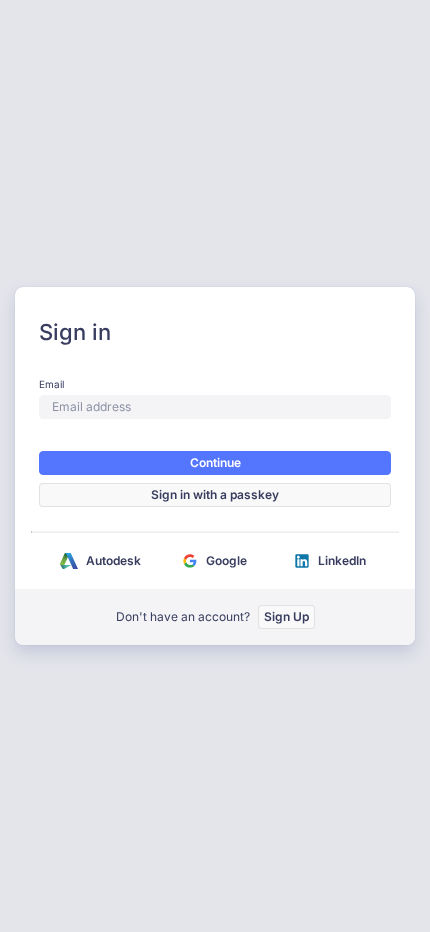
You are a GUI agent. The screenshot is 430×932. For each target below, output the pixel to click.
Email (51, 384)
